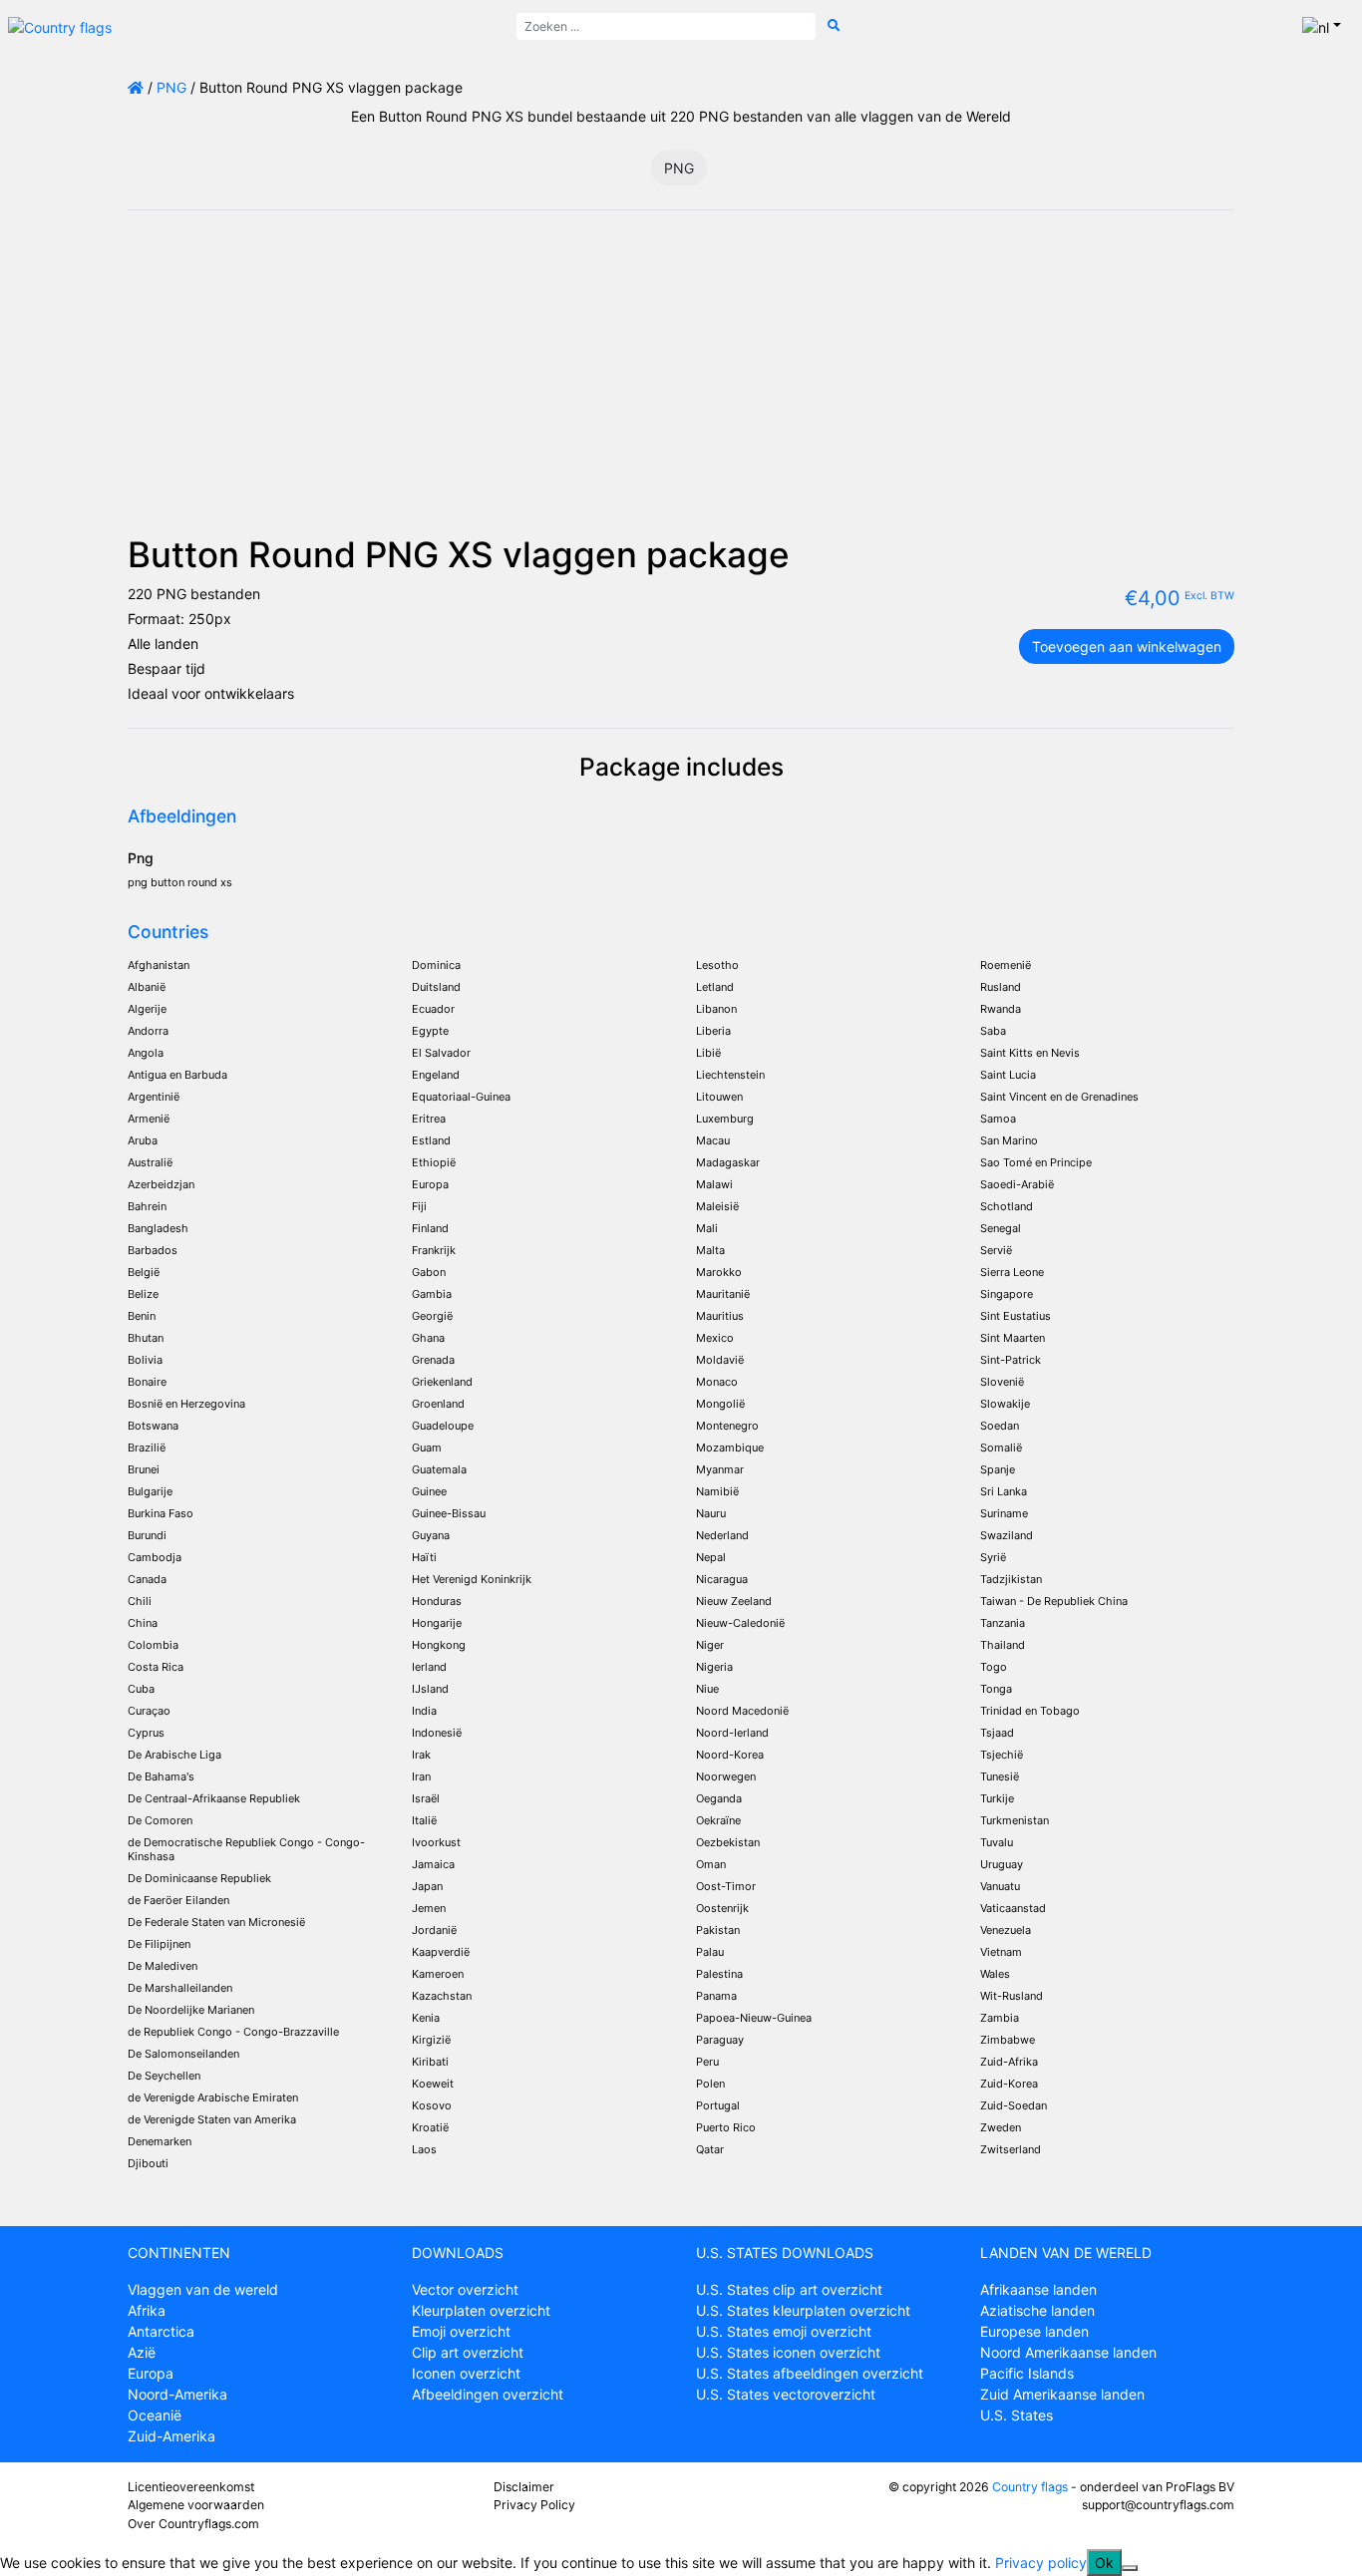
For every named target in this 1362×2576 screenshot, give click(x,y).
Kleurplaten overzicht (481, 2310)
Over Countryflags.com (193, 2524)
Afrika (147, 2310)
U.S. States (1017, 2415)
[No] (1130, 2568)
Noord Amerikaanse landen (1068, 2352)
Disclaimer (524, 2487)
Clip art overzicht (468, 2352)
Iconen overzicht (466, 2373)
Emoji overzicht (461, 2331)
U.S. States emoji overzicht (784, 2331)
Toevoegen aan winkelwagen (1127, 646)
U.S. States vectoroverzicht (786, 2394)
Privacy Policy (534, 2505)
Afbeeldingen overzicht (488, 2394)
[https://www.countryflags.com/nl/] (60, 25)
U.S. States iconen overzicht (788, 2352)
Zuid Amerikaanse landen (1062, 2394)
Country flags (1030, 2487)
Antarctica (161, 2331)
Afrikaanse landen (1038, 2289)
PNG (171, 87)
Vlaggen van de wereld (203, 2289)
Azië (142, 2352)
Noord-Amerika (177, 2394)
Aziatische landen (1037, 2310)
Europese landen (1034, 2331)
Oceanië (155, 2415)
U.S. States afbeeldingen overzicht (810, 2373)
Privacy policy (1041, 2563)
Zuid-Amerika (171, 2436)
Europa (151, 2373)
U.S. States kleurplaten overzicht (803, 2310)
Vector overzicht (465, 2289)
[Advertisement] (681, 384)
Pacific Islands (1027, 2373)
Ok (1104, 2563)
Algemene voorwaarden (196, 2505)
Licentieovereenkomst (191, 2487)
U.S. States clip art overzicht (789, 2289)
